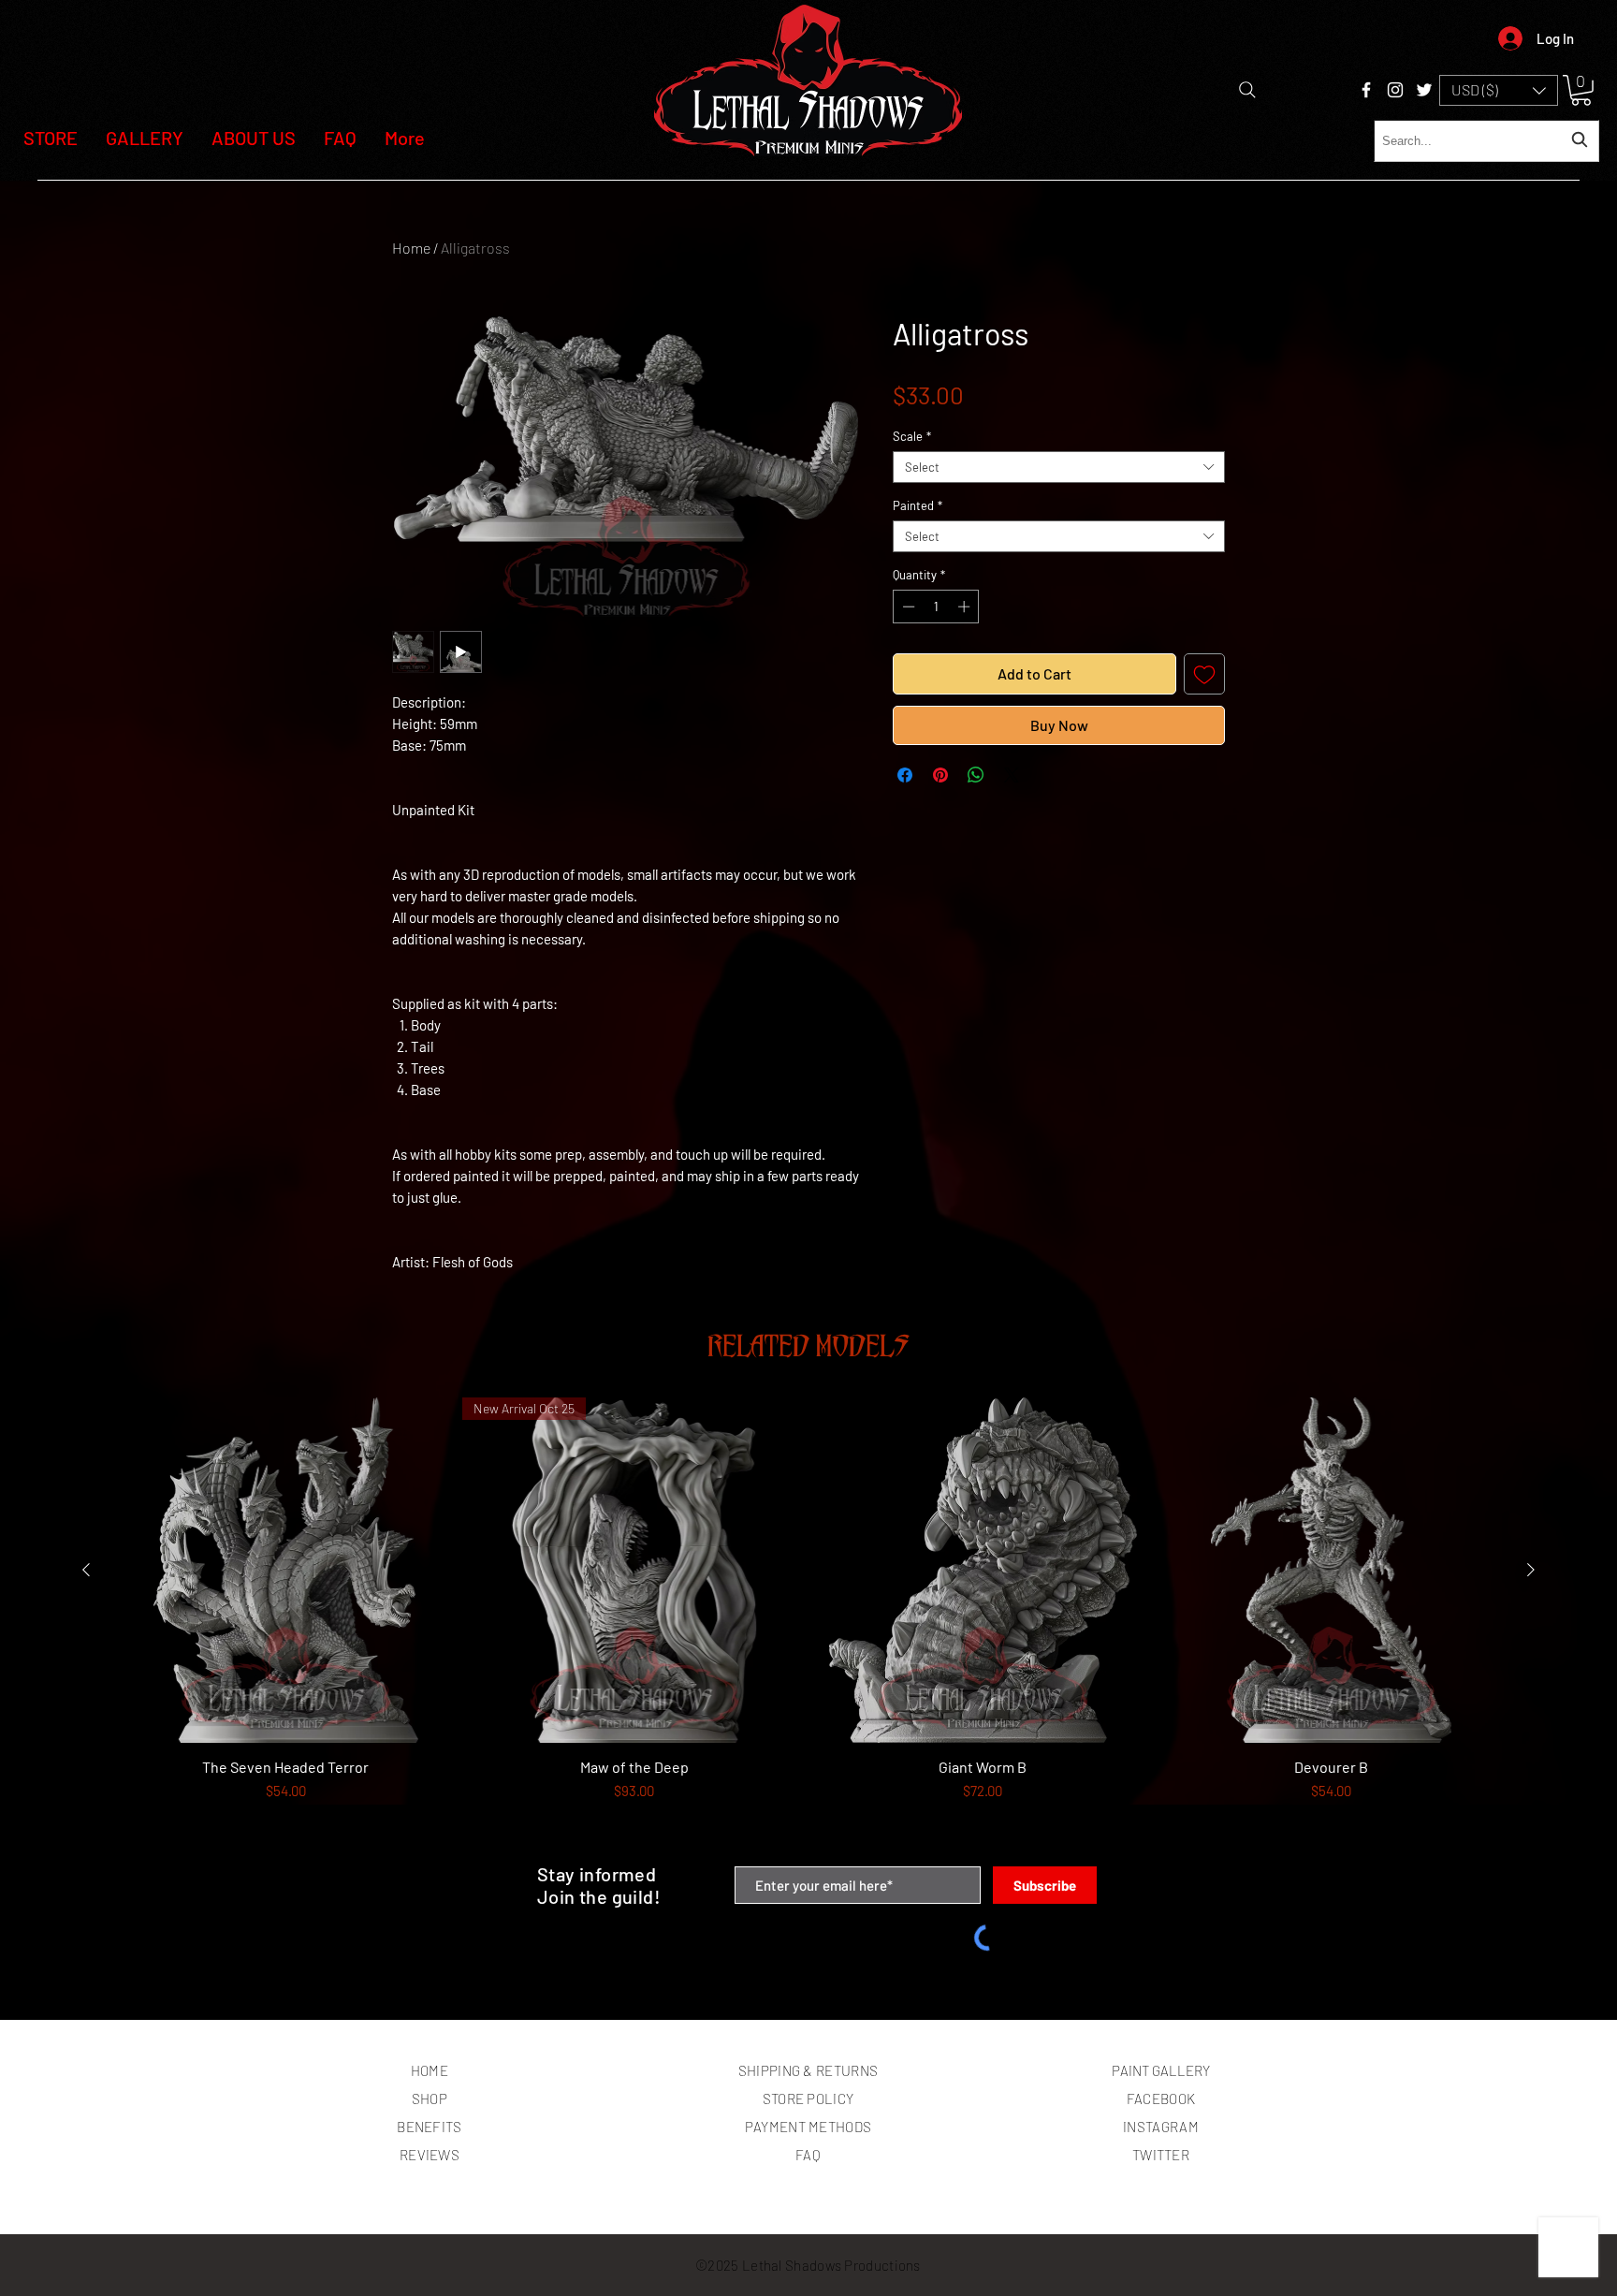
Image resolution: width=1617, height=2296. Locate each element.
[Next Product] (1531, 1570)
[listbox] (1499, 90)
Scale (912, 436)
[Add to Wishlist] (1204, 674)
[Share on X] (1012, 775)
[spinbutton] (936, 607)
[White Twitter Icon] (1424, 90)
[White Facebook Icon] (1366, 90)
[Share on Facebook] (905, 775)
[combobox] (1486, 141)
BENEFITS (429, 2127)
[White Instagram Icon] (1395, 90)
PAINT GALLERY (1161, 2070)
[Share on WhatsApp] (976, 775)
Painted (918, 505)
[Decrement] (907, 607)
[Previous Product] (86, 1570)
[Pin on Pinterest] (940, 775)
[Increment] (966, 607)
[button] (1499, 90)
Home (411, 248)
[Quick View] (286, 1570)
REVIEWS (430, 2155)
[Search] (1247, 90)
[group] (808, 1623)
